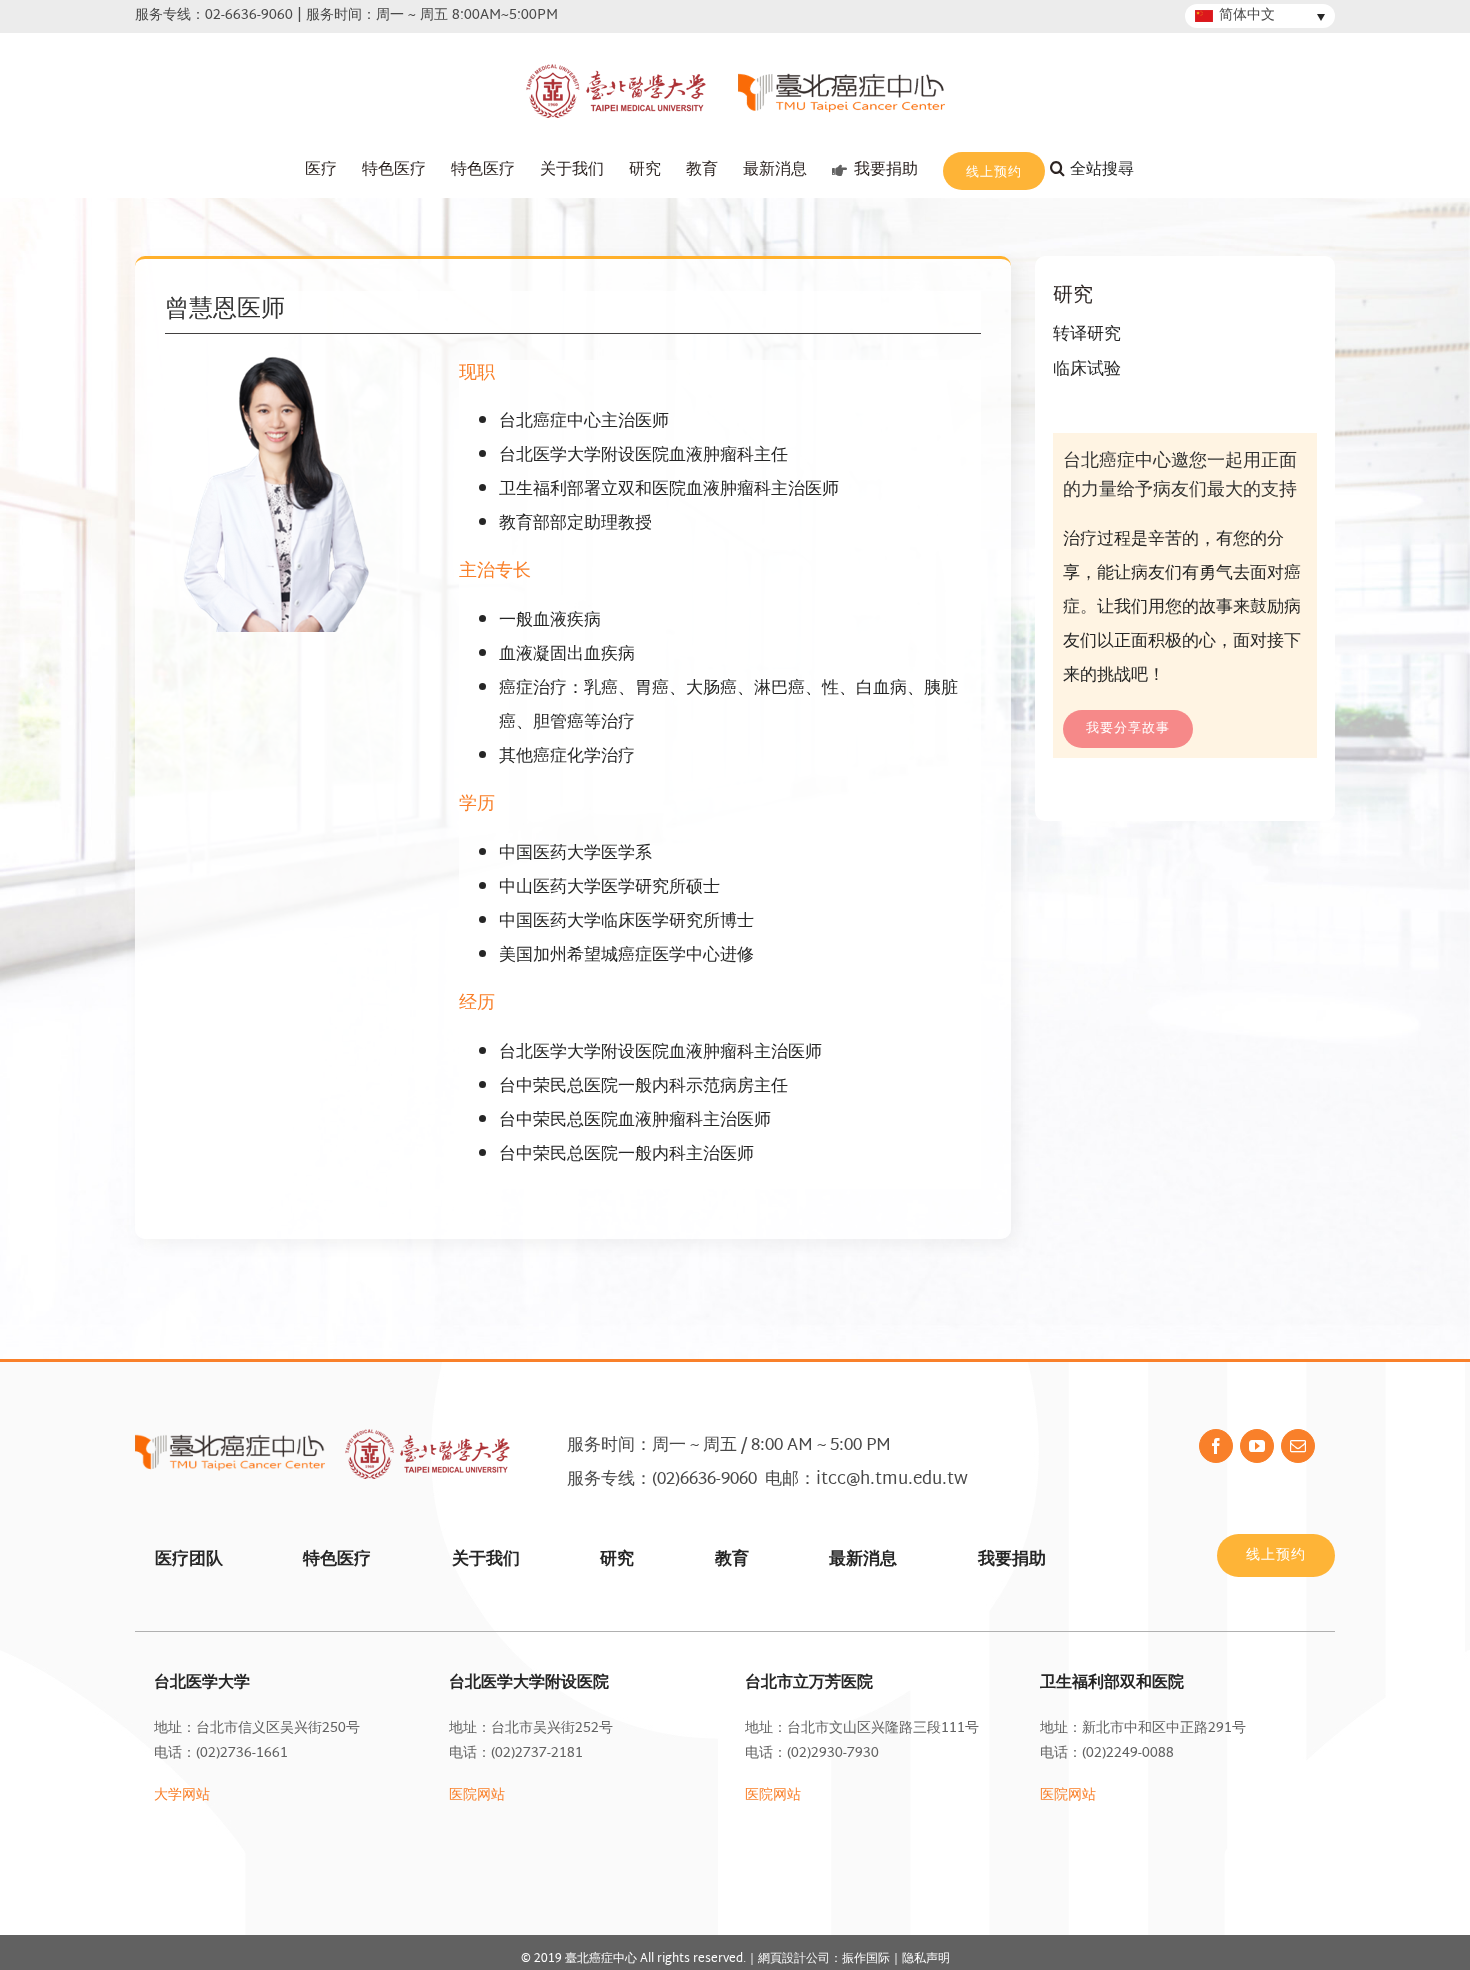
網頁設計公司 (794, 1959)
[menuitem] (321, 170)
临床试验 (1087, 369)
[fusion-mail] (1298, 1446)
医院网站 (477, 1795)
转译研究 (1087, 334)
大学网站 (182, 1795)
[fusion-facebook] (1216, 1446)
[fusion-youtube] (1257, 1446)
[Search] (1105, 170)
